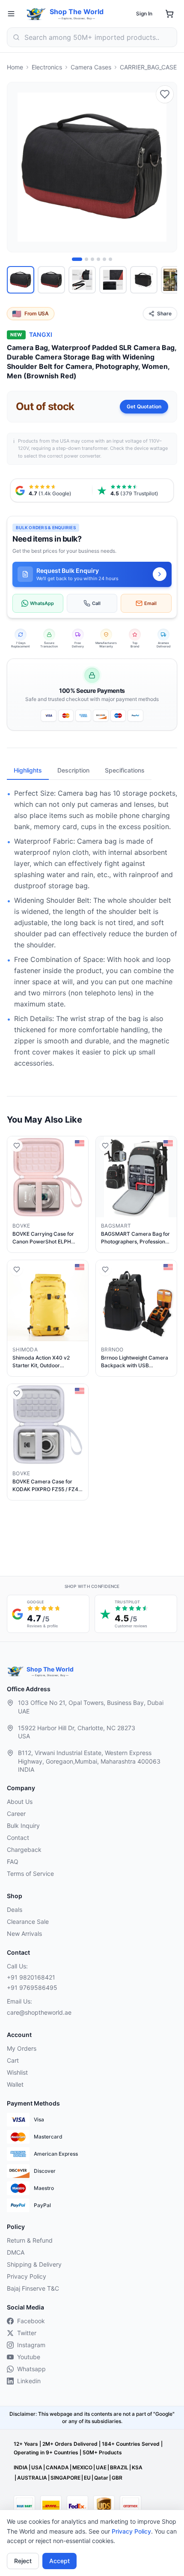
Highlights (28, 770)
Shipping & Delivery (34, 2264)
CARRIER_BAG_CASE (148, 67)
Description (73, 770)
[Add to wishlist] (165, 94)
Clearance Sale (28, 1922)
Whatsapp (31, 2369)
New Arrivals (24, 1933)
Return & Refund (30, 2240)
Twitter (27, 2333)
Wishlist (17, 2072)
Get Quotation (144, 406)
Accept (59, 2561)
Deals (15, 1910)
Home (15, 67)
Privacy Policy (131, 2531)
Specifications (125, 770)
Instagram (31, 2345)
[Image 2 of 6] (86, 259)
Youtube (29, 2357)
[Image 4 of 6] (98, 259)
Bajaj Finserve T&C (33, 2288)
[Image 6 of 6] (110, 259)
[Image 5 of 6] (104, 259)
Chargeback (24, 1850)
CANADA (57, 2467)
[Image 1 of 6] (77, 259)
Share (164, 313)
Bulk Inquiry (23, 1826)
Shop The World (77, 12)
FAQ (13, 1862)
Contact (18, 1838)
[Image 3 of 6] (92, 259)
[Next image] (166, 167)
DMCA (16, 2252)
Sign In (144, 13)
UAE (101, 2467)
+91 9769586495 (32, 1987)
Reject (23, 2561)
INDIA (21, 2467)
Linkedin (29, 2381)
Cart (13, 2060)
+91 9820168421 (31, 1977)
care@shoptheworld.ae (39, 2012)
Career (16, 1814)
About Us (20, 1802)
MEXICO (82, 2467)
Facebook (31, 2321)
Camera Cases (91, 67)
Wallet (15, 2084)
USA (37, 2467)
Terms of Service (30, 1874)
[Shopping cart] (169, 14)
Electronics (47, 67)
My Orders (22, 2048)
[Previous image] (18, 167)
